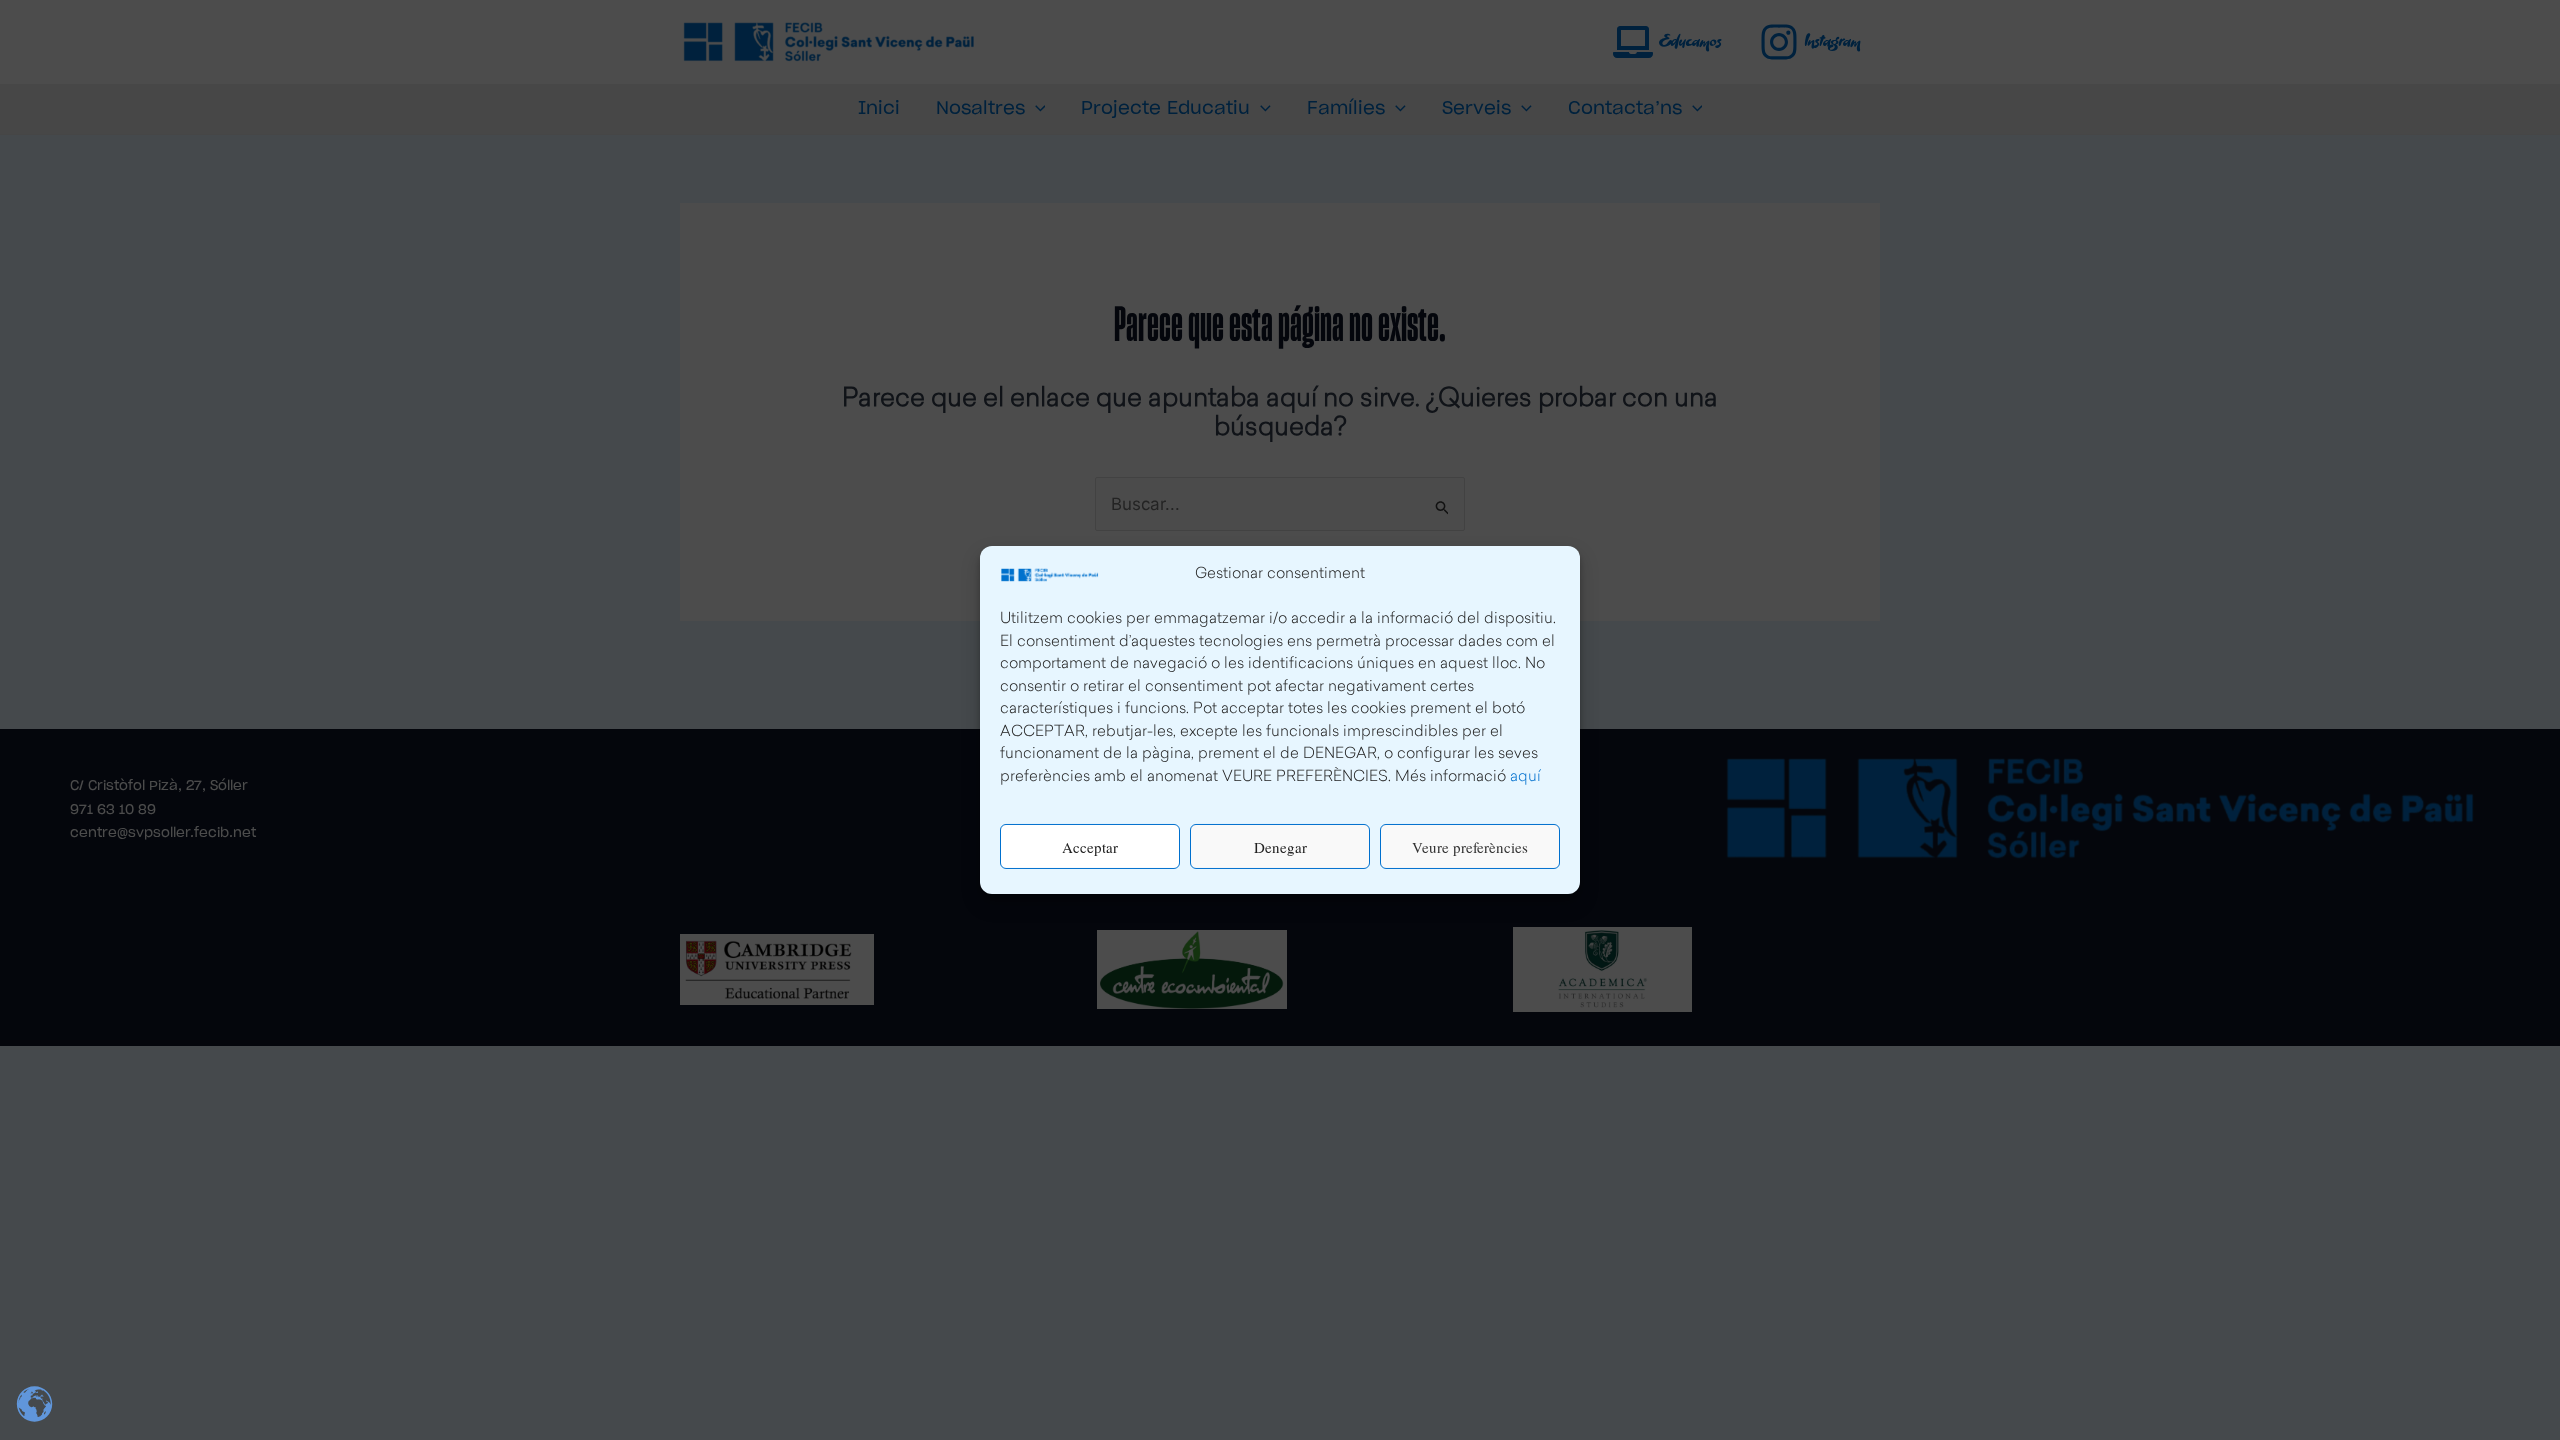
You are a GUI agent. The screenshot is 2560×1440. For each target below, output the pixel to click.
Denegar (1280, 847)
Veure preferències (1470, 847)
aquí (1525, 777)
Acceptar (1090, 847)
